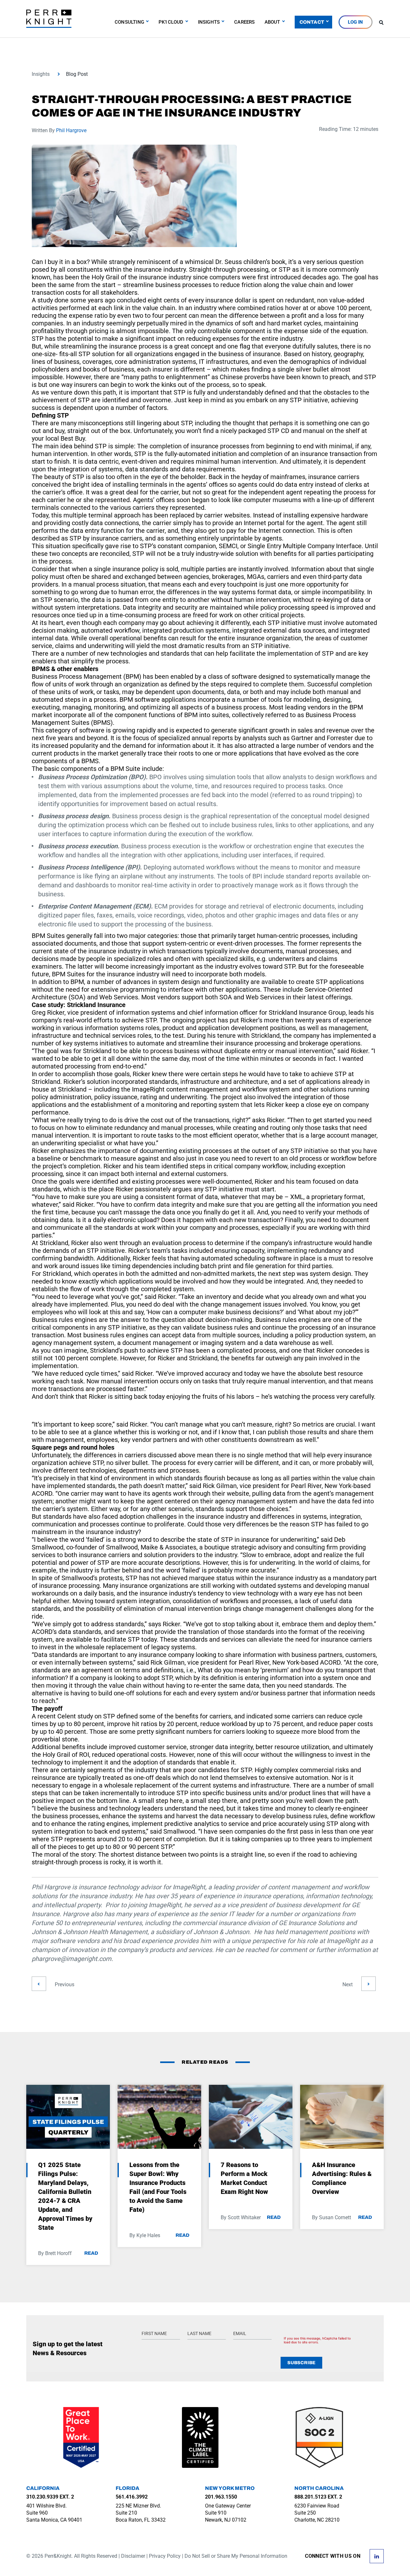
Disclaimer (133, 2556)
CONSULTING (129, 22)
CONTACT (312, 22)
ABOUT (272, 22)
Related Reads (205, 2062)
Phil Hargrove (71, 130)
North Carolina (319, 2488)
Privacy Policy (165, 2556)
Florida (127, 2488)
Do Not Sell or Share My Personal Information (236, 2556)
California (43, 2488)
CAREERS (244, 22)
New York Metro (230, 2488)
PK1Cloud (171, 22)
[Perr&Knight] (49, 18)
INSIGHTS (209, 22)
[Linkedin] (377, 2556)
